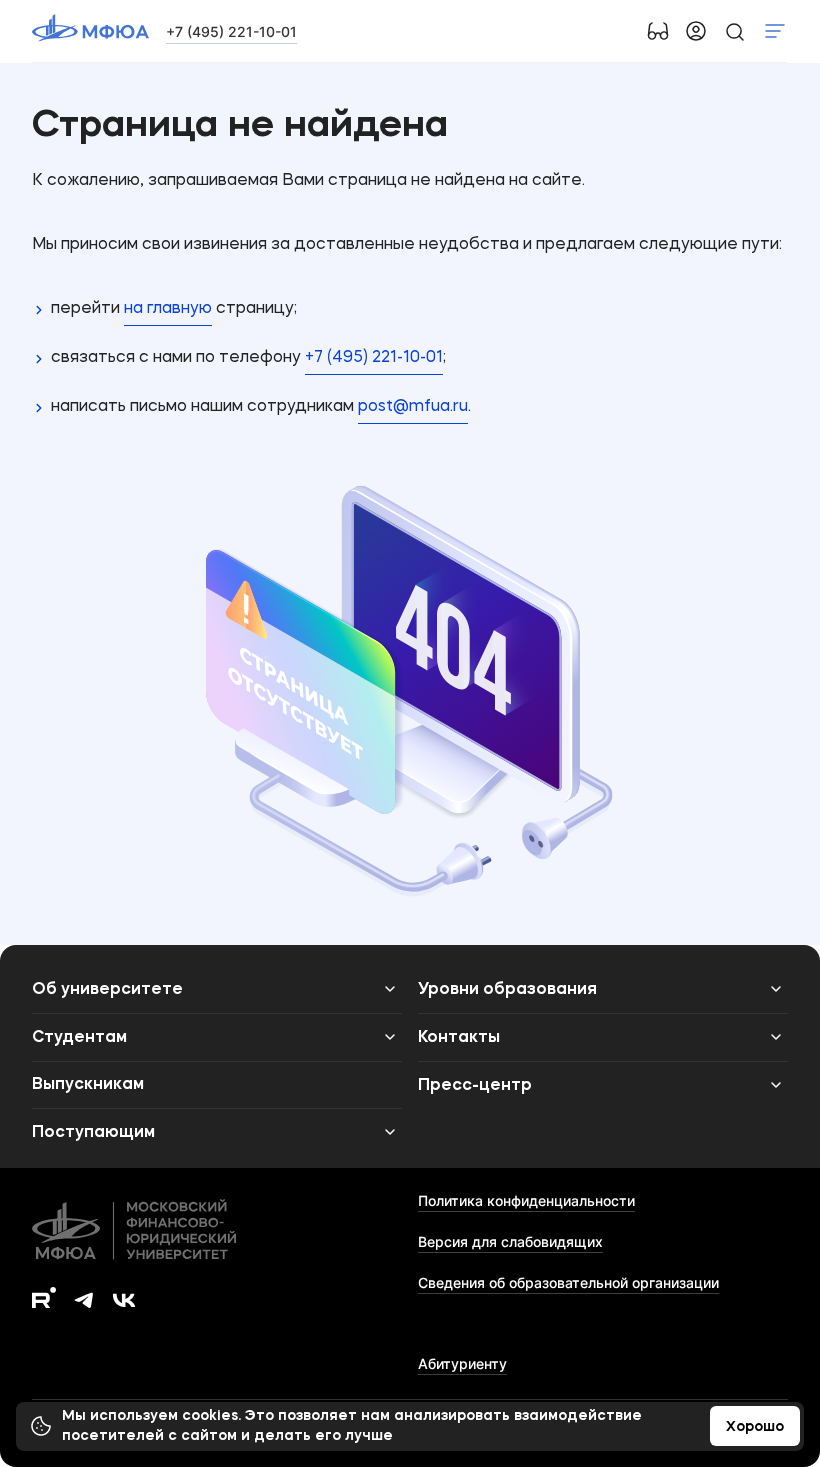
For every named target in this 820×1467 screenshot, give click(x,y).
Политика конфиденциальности (526, 1200)
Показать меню (775, 31)
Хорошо (755, 1427)
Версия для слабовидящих (510, 1241)
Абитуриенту (462, 1363)
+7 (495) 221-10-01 (231, 31)
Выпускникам (88, 1085)
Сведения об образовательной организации (568, 1282)
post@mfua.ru (413, 407)
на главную (168, 309)
